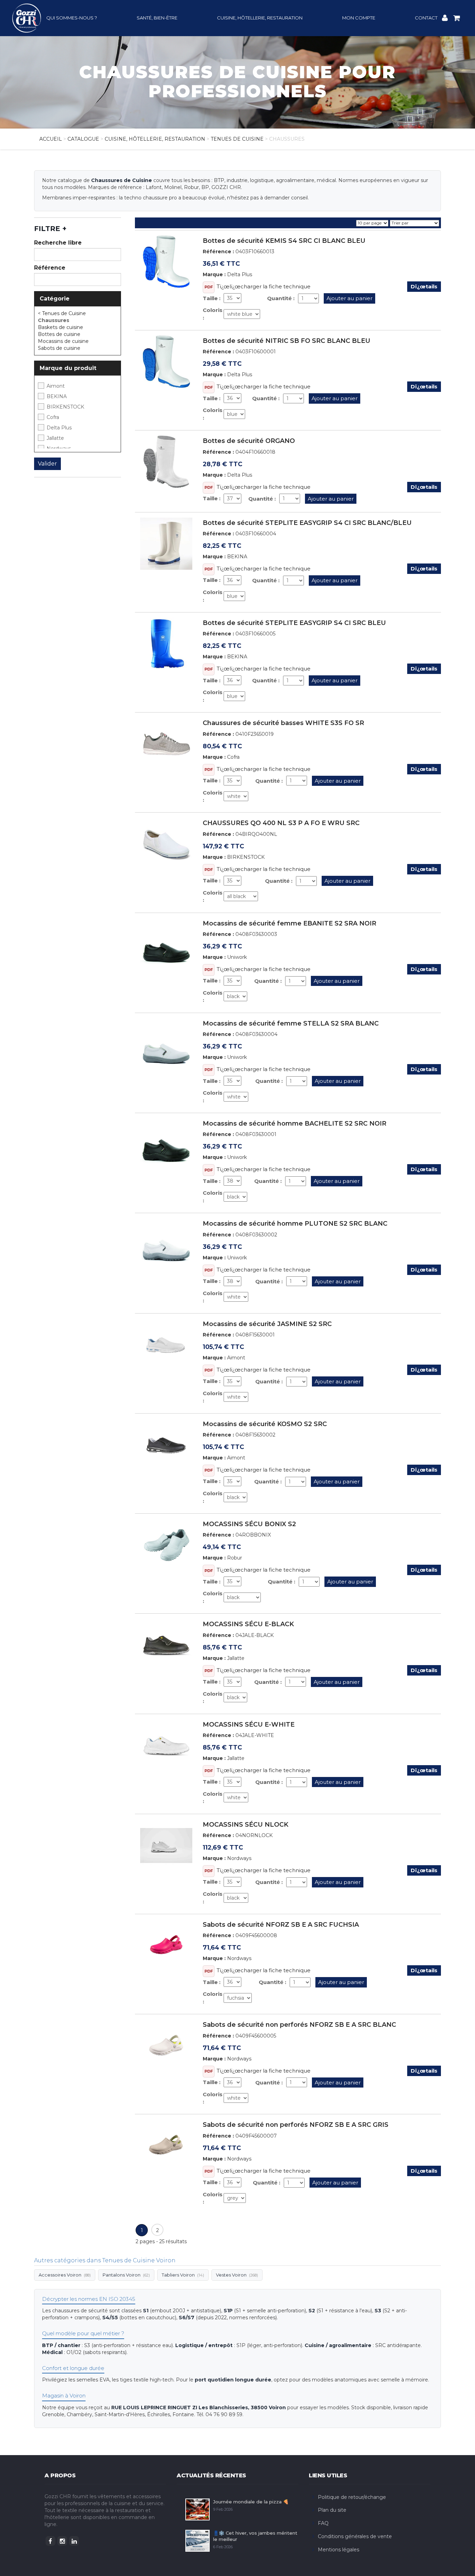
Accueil (51, 139)
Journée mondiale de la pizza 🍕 (251, 2502)
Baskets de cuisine (61, 327)
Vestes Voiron (237, 2275)
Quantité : (281, 298)
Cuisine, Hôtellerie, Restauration (155, 139)
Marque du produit (68, 368)
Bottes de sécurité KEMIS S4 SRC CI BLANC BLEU (284, 241)
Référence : (218, 252)
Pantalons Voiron (126, 2275)
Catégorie (55, 299)
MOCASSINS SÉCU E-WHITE (249, 1725)
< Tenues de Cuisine (62, 313)
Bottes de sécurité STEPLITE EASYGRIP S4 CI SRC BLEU (294, 623)
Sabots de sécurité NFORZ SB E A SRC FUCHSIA (281, 1925)
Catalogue (83, 139)
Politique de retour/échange (352, 2497)
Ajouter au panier (349, 298)
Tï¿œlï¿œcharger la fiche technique (264, 286)
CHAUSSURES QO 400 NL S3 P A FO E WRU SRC (281, 823)
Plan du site (332, 2510)
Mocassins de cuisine (64, 341)
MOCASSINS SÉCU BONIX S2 (249, 1524)
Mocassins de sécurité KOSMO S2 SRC (265, 1424)
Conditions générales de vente (355, 2536)
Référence (50, 268)
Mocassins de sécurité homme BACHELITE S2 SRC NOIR (295, 1124)
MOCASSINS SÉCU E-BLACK (248, 1624)
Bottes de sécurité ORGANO (249, 441)
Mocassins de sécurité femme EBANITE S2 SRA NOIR (289, 923)
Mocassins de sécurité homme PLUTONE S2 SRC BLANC (295, 1224)
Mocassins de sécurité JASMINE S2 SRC (267, 1324)
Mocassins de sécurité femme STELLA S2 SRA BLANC (291, 1023)
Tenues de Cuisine (237, 139)
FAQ (323, 2523)
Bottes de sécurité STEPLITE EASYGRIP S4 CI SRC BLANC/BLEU (307, 523)
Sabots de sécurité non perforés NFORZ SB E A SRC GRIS (296, 2125)
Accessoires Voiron (65, 2275)
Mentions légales (339, 2550)
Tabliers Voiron (183, 2275)
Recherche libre (58, 243)
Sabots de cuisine (60, 348)
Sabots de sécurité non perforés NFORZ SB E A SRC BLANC (299, 2025)
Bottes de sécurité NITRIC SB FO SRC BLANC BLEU (287, 341)
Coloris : (213, 314)
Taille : (212, 298)
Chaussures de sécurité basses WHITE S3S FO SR (283, 723)
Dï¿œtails (424, 286)
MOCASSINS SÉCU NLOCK (245, 1825)
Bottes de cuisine (60, 334)
